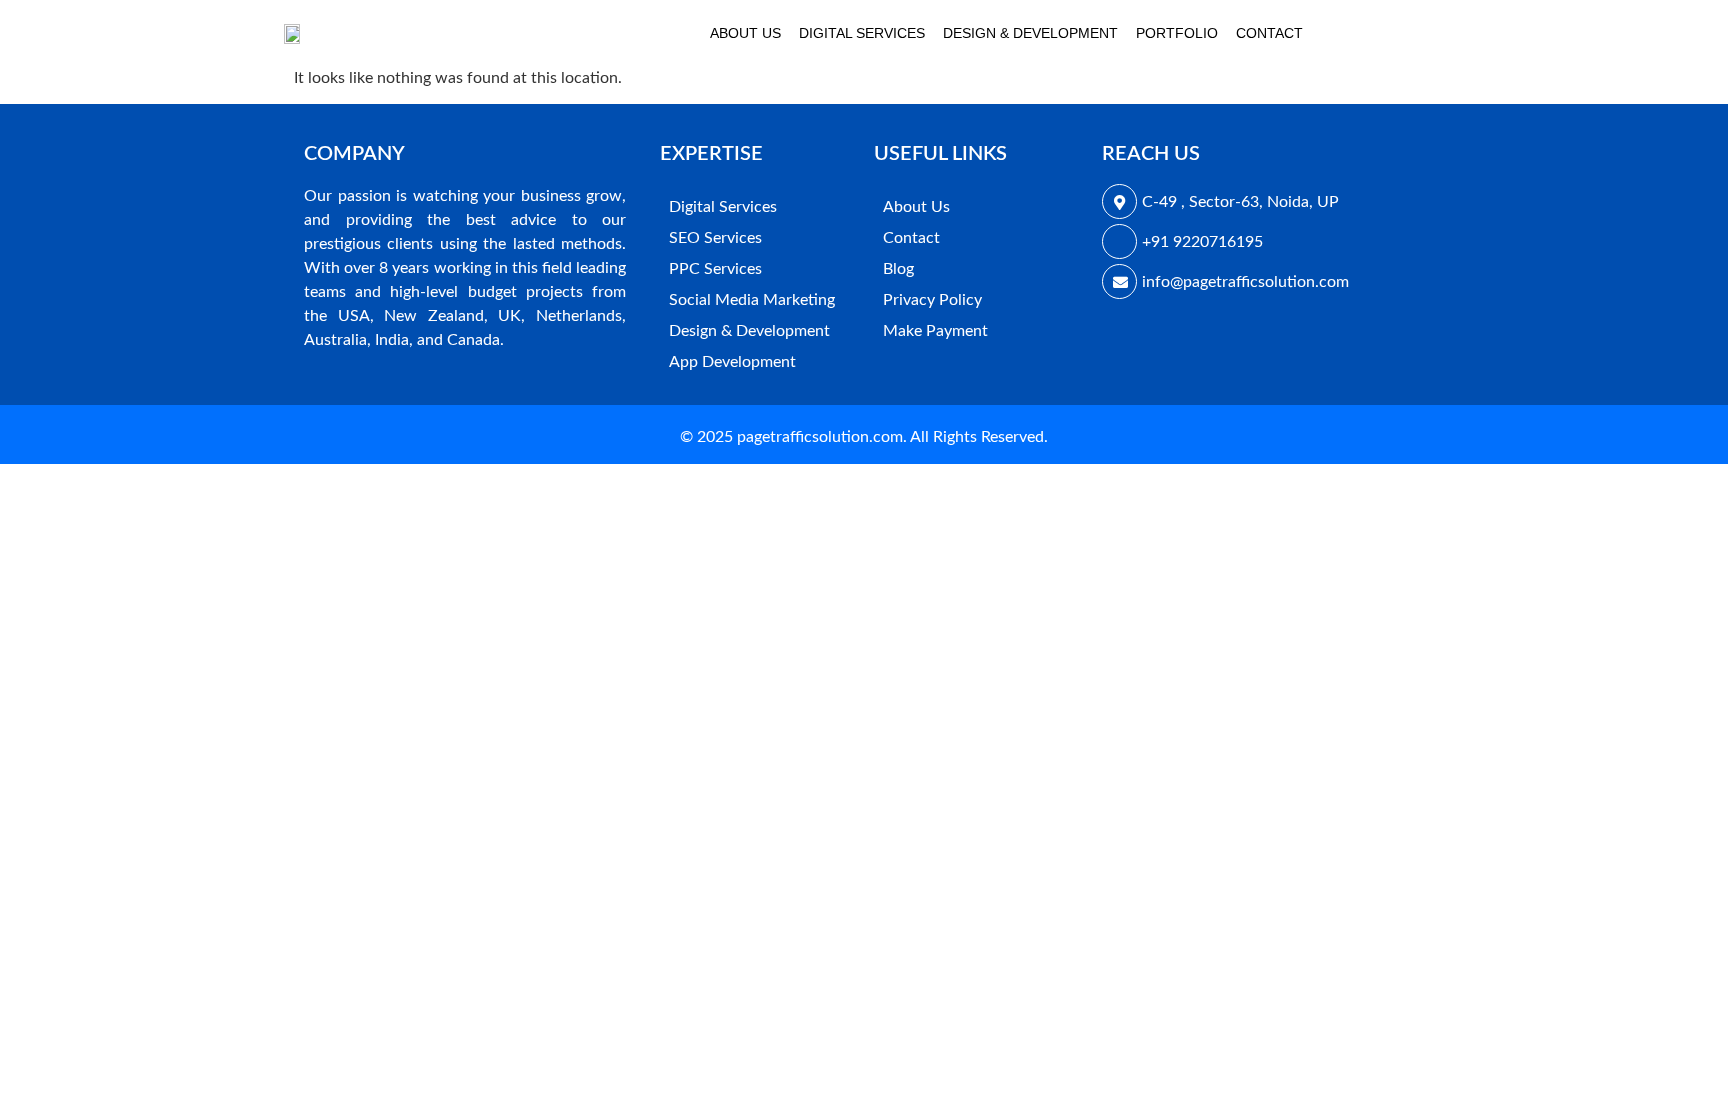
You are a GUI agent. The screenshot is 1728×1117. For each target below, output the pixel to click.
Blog (898, 269)
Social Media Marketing (752, 300)
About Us (745, 33)
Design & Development (1030, 33)
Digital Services (862, 33)
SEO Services (715, 238)
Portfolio (1177, 33)
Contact (1269, 33)
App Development (732, 362)
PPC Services (715, 269)
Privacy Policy (932, 300)
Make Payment (935, 331)
